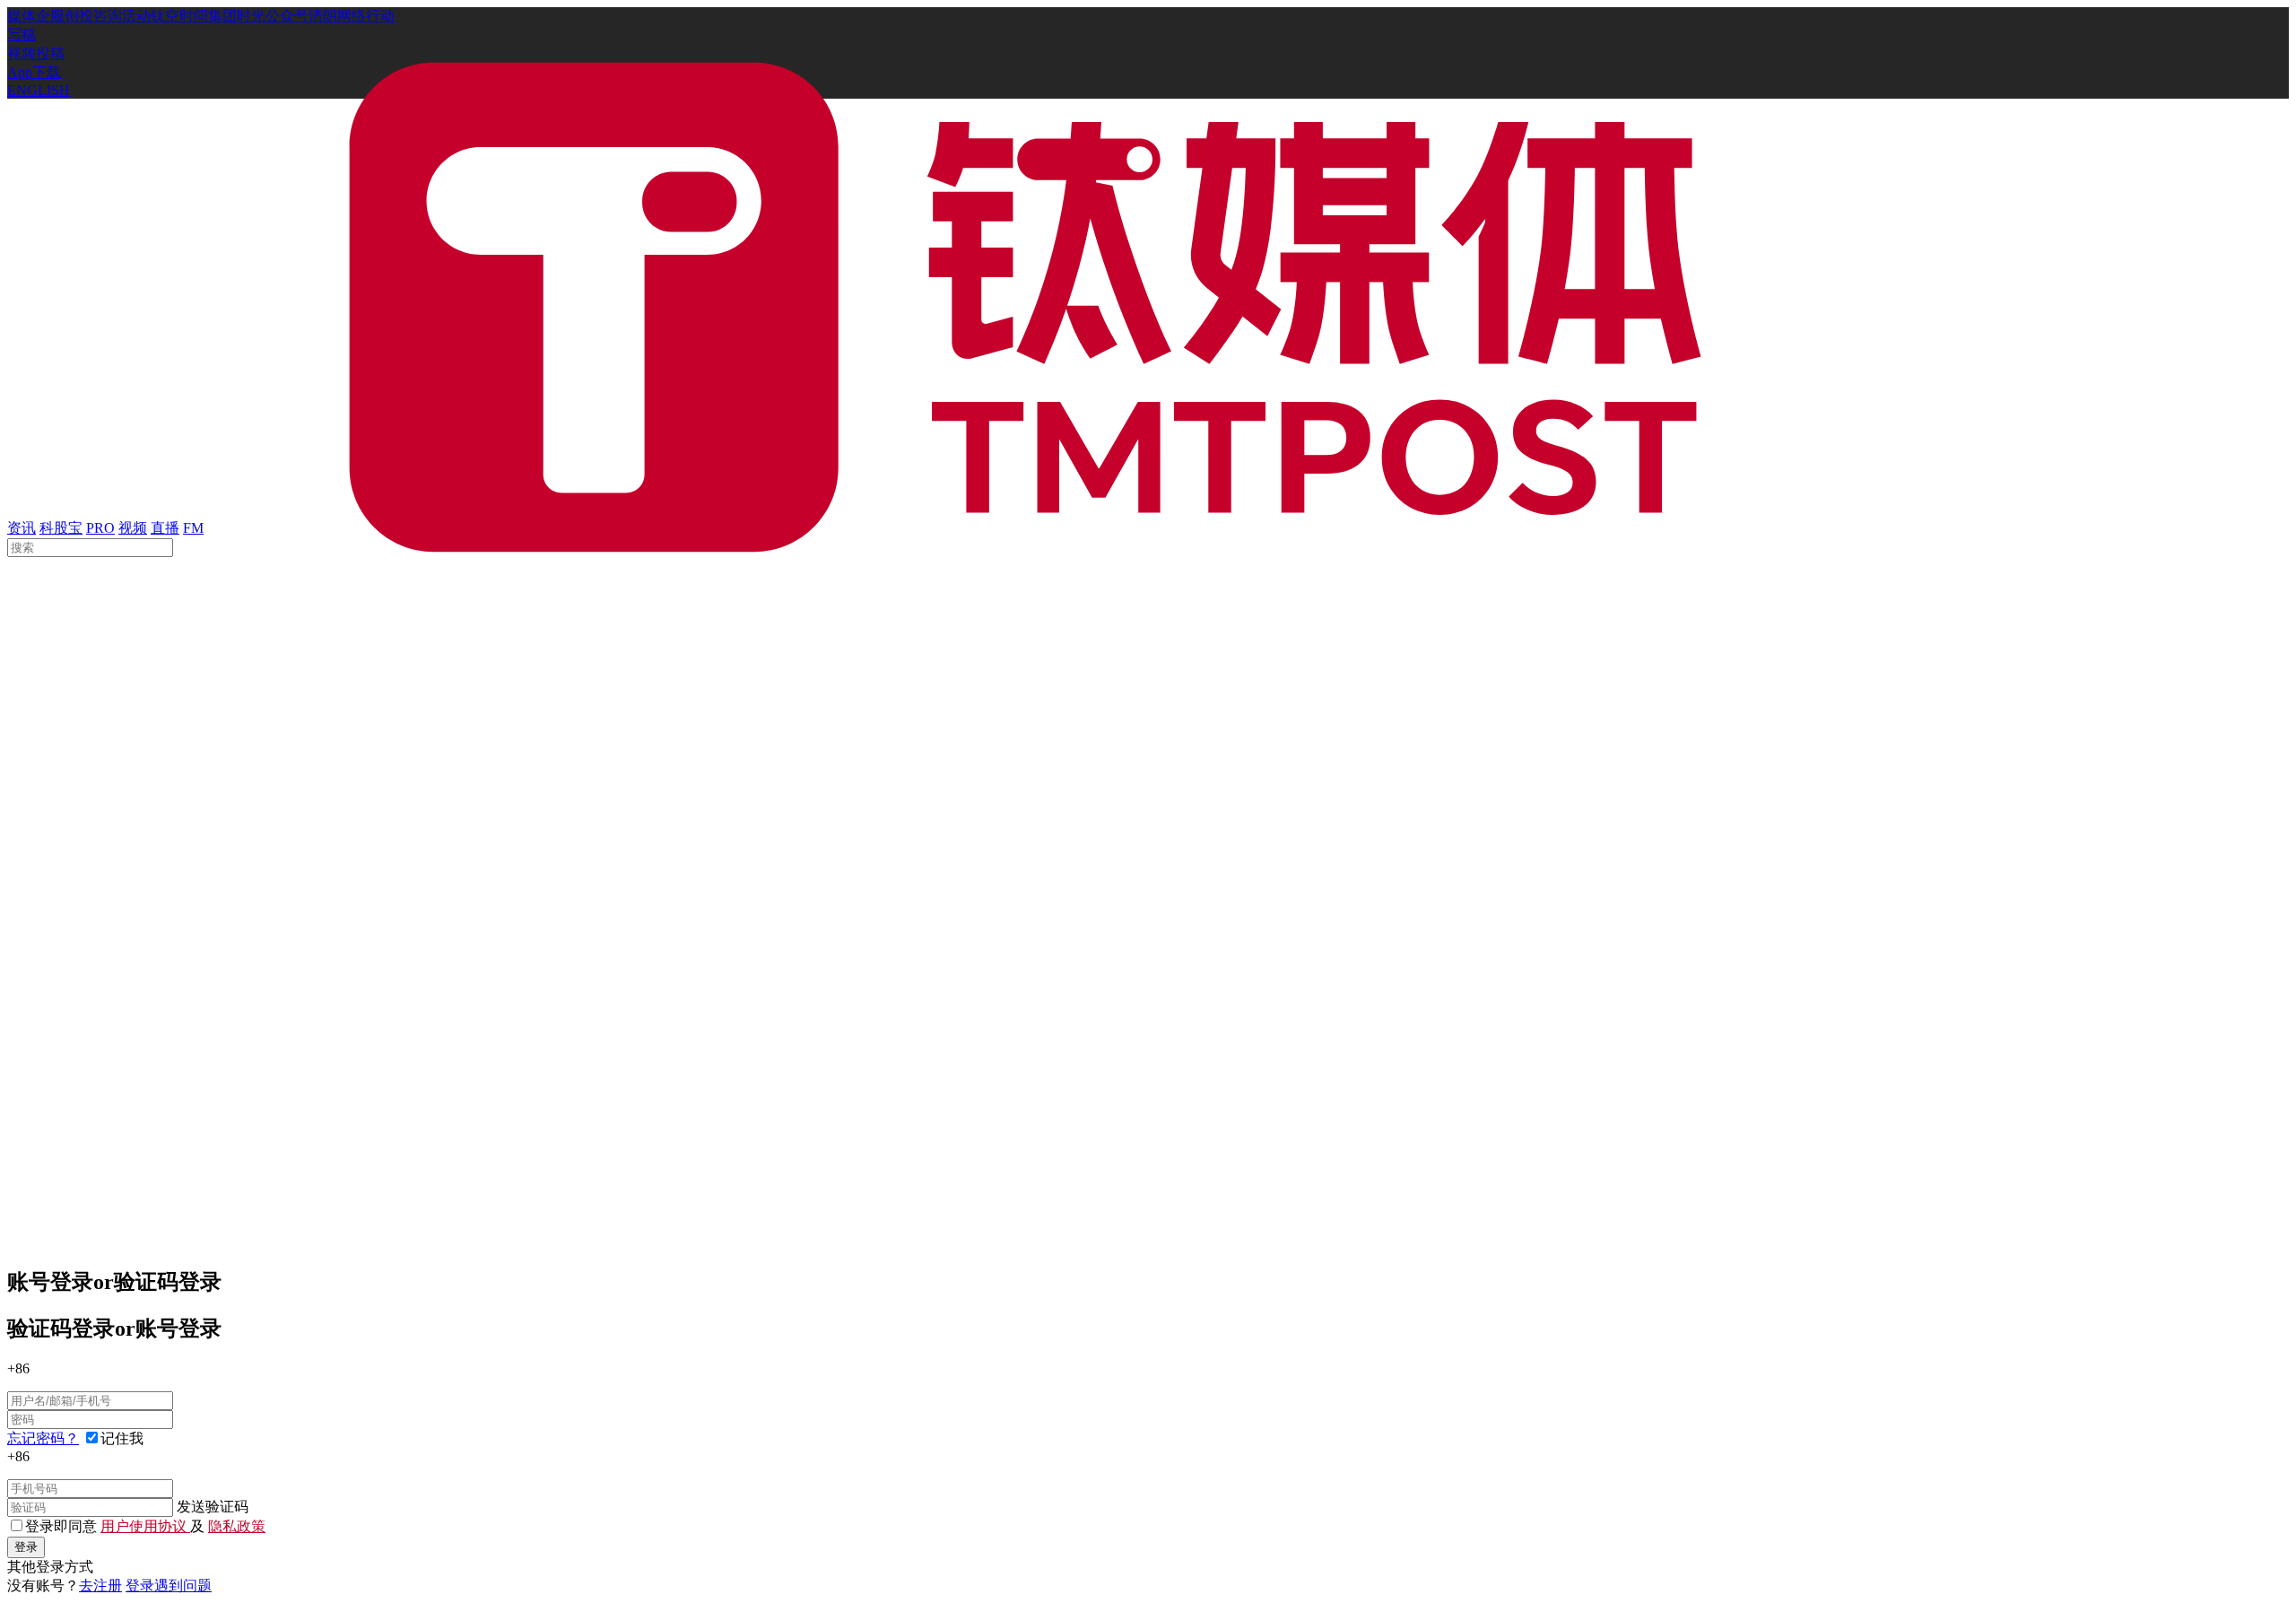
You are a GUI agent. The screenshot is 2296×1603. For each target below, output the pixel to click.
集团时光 (237, 16)
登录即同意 (63, 1526)
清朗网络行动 (352, 16)
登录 (26, 1547)
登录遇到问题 (169, 1586)
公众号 (287, 16)
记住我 (122, 1438)
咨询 (108, 16)
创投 (79, 16)
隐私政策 (237, 1526)
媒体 (22, 16)
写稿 (22, 35)
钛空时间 (179, 16)
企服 (50, 16)
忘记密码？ (43, 1438)
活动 (136, 16)
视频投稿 (36, 53)
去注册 (100, 1586)
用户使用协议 (145, 1526)
